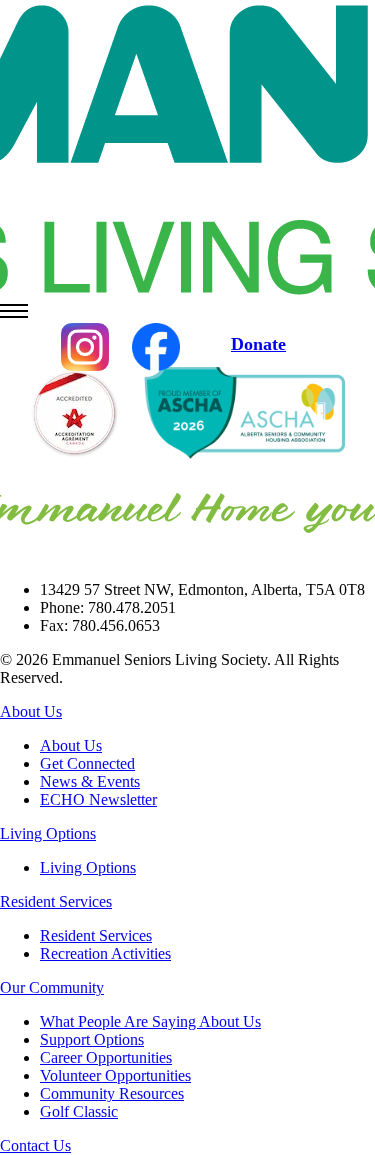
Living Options (48, 833)
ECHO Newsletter (98, 799)
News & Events (90, 781)
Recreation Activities (105, 953)
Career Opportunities (106, 1057)
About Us (31, 711)
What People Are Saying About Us (150, 1021)
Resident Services (56, 901)
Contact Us (35, 1145)
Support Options (92, 1039)
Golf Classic (79, 1111)
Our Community (52, 987)
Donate (258, 344)
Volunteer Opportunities (115, 1075)
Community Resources (112, 1093)
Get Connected (87, 763)
